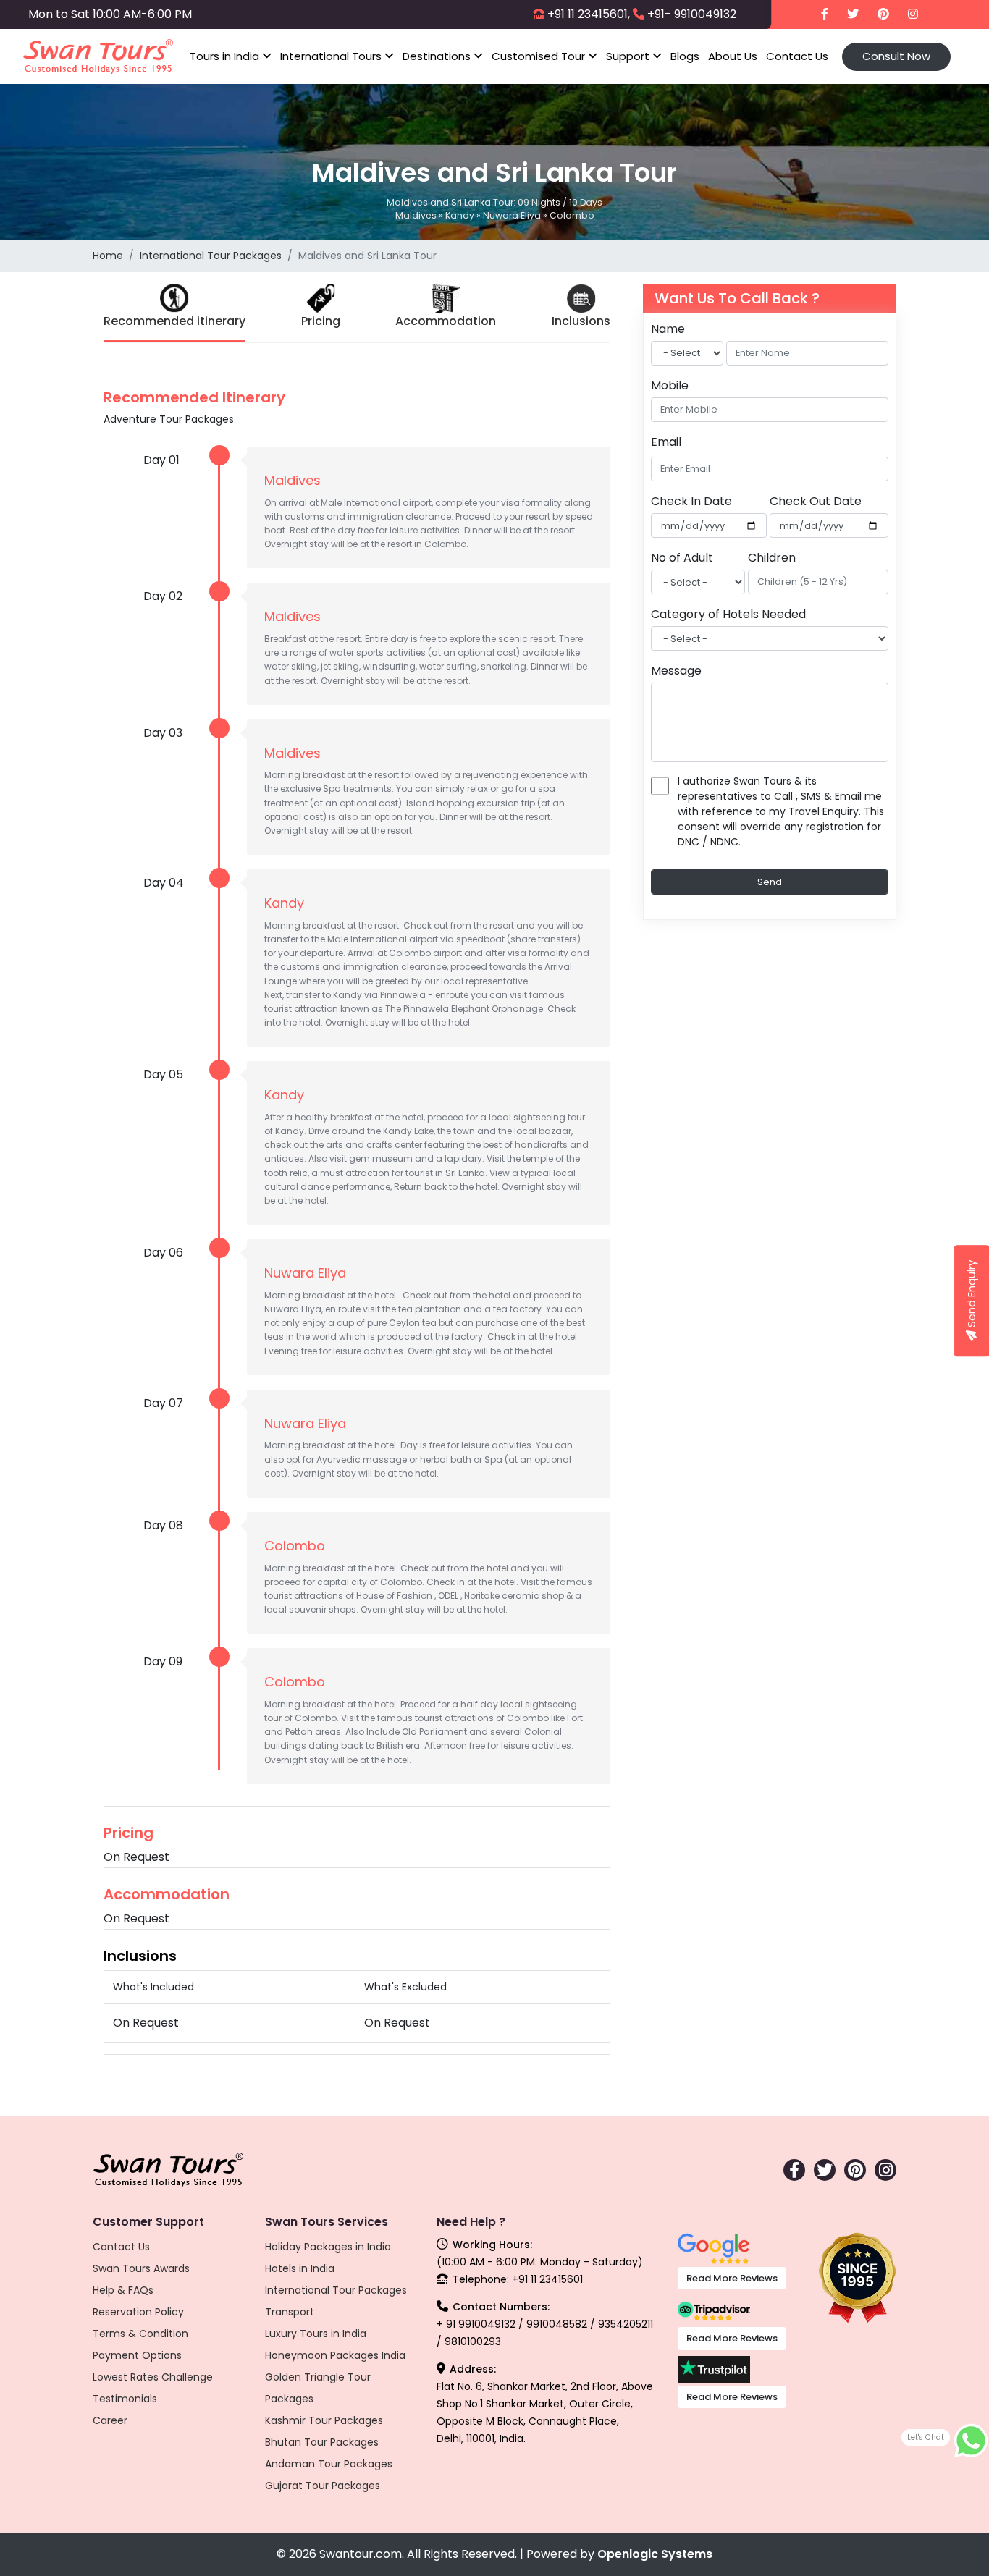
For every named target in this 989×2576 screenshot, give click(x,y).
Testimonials (125, 2399)
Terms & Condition (140, 2334)
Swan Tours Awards (141, 2268)
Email (666, 442)
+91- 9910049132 (692, 14)
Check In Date (691, 501)
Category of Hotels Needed (728, 614)
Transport (290, 2312)
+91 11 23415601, (589, 14)
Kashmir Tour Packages (324, 2420)
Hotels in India (300, 2268)
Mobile (670, 385)
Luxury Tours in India (316, 2334)
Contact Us (797, 56)
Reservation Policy (138, 2312)
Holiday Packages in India (328, 2247)
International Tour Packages (211, 256)
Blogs (685, 56)
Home (108, 256)
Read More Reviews (732, 2278)
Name (668, 329)
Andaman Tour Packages (329, 2464)
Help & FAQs (123, 2290)
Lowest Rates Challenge (153, 2377)
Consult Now (896, 56)
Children (772, 558)
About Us (733, 56)
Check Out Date (816, 501)
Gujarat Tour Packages (323, 2486)
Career (110, 2420)
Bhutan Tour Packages (322, 2442)
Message (676, 671)
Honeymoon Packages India (335, 2355)
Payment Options (137, 2355)
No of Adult (682, 558)
